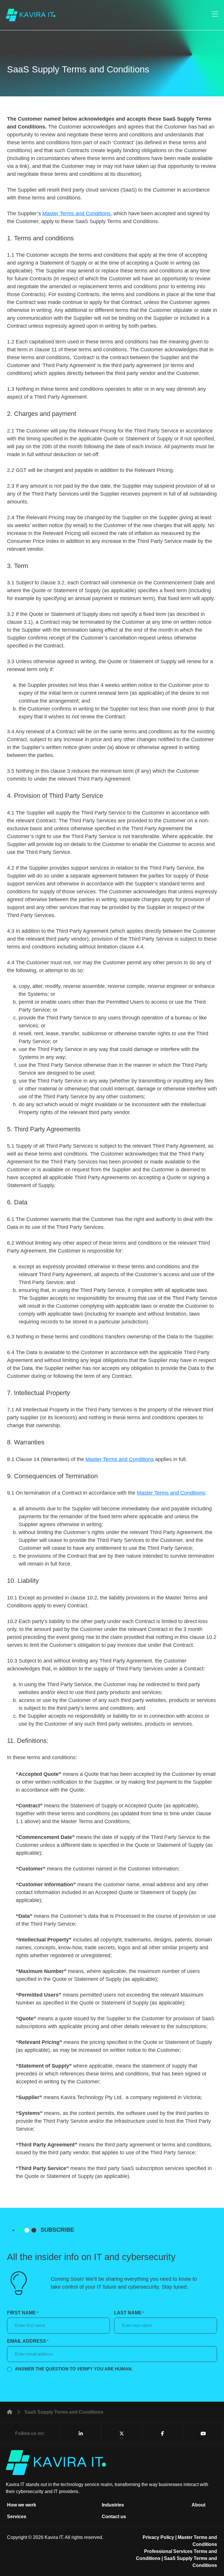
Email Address (28, 2341)
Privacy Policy (158, 2537)
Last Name (129, 2313)
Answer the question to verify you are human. (74, 2369)
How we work (22, 2505)
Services (17, 2517)
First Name (23, 2313)
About (198, 2505)
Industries (113, 2505)
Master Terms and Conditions (76, 213)
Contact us (114, 2517)
